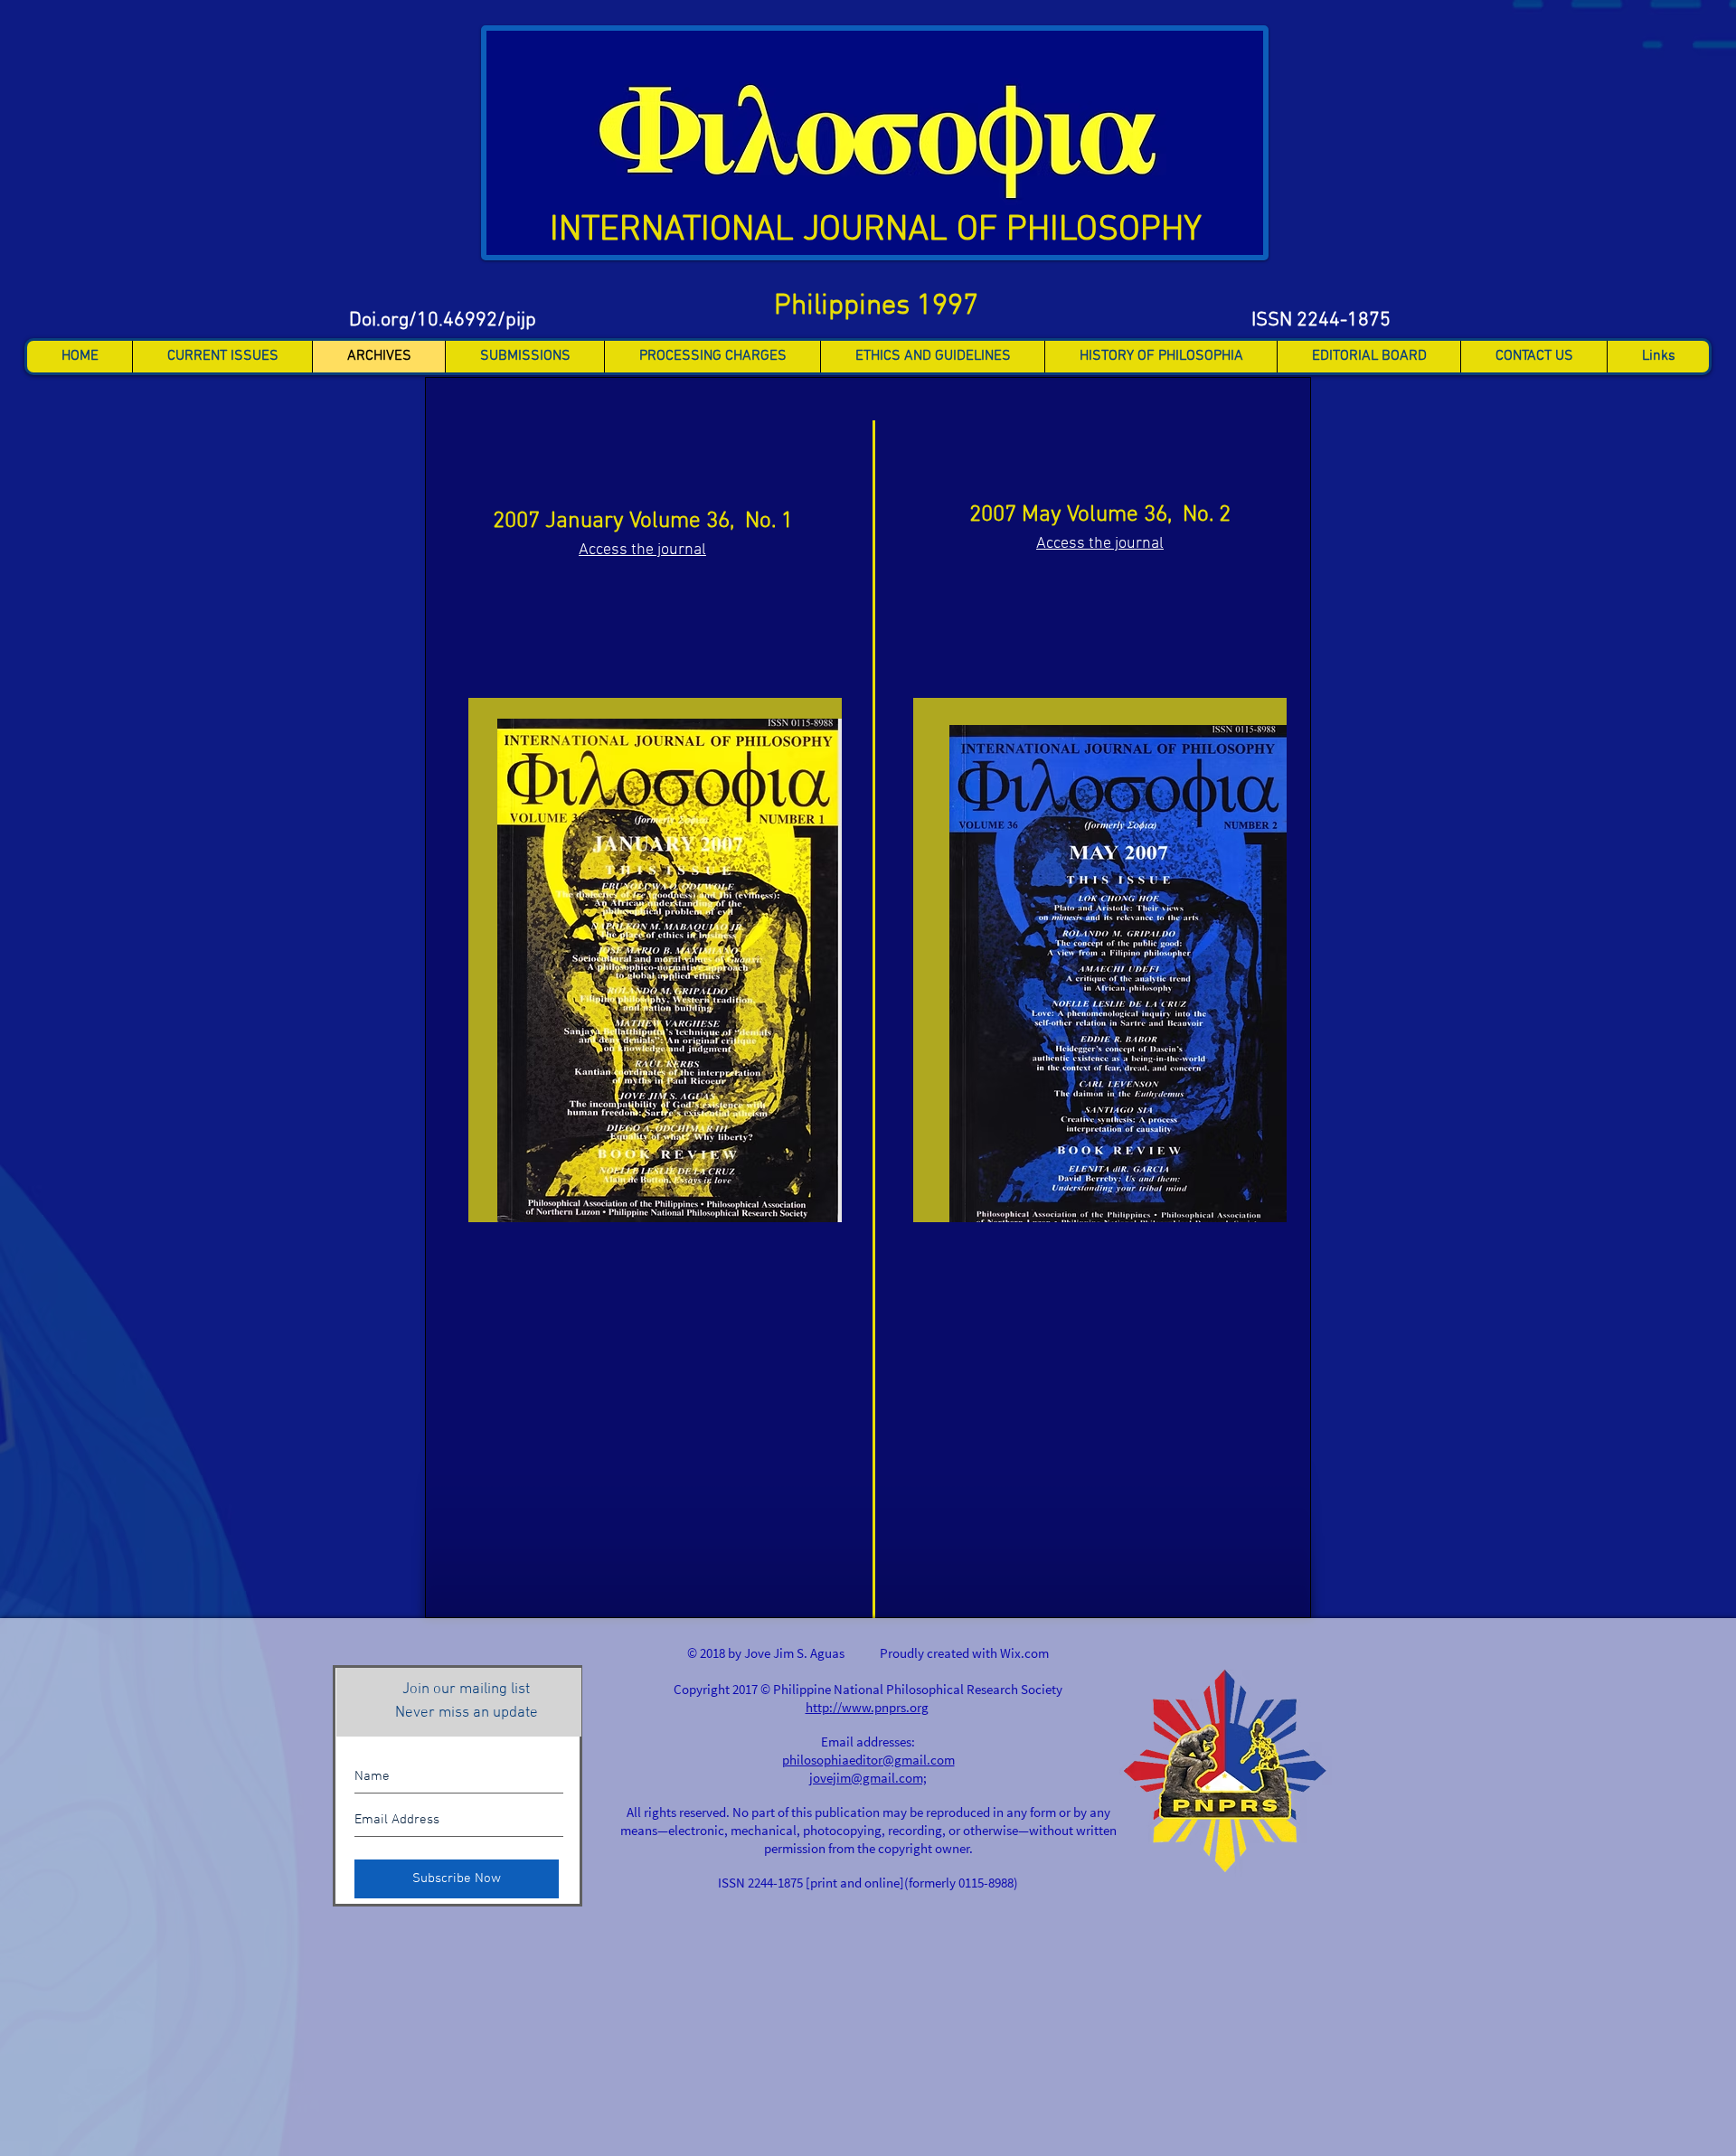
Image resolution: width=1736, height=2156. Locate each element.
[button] (222, 357)
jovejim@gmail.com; (868, 1778)
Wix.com (1024, 1653)
